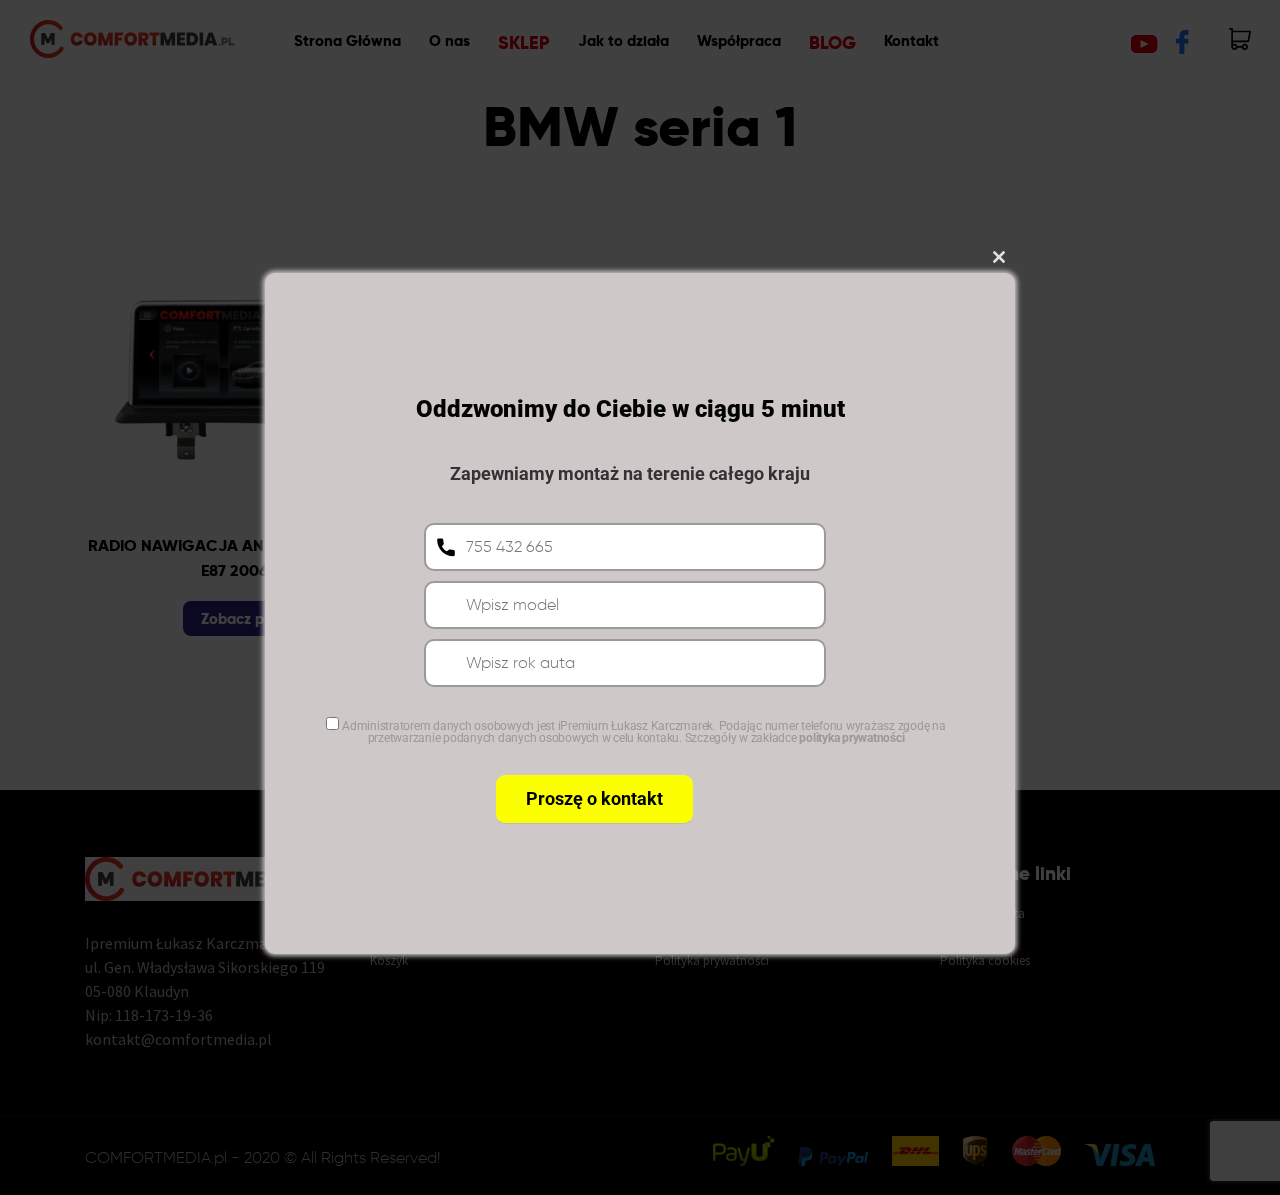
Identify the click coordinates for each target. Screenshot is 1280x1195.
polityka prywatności (851, 738)
